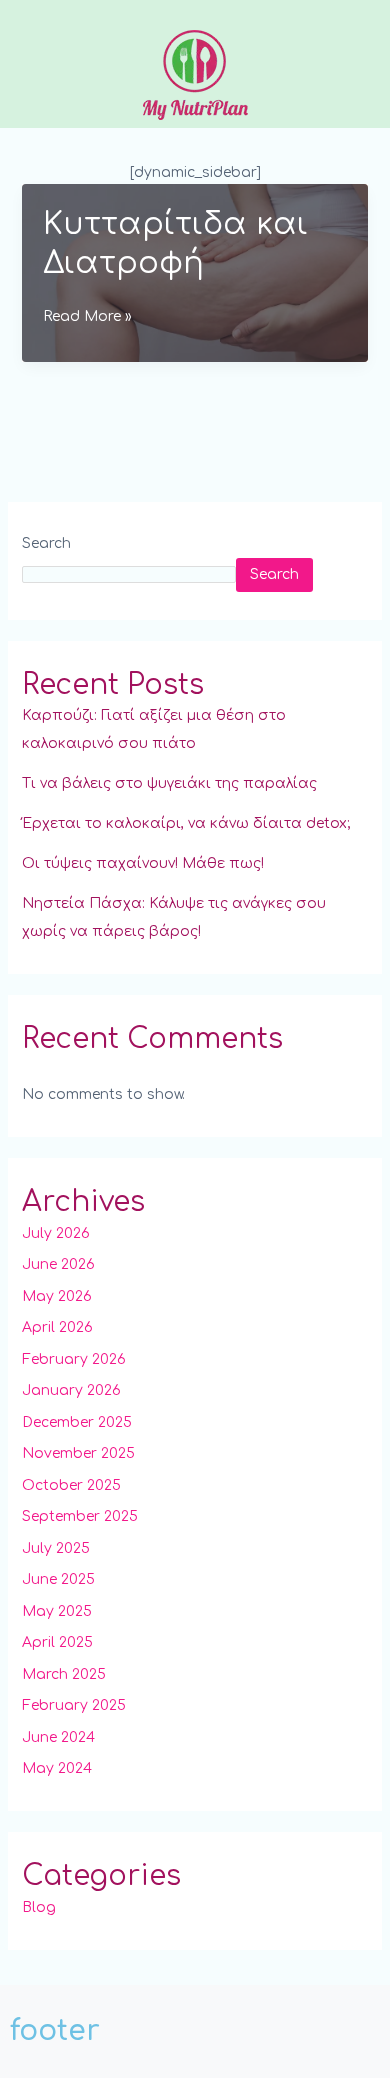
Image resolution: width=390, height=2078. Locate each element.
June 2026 (58, 1264)
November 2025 (78, 1453)
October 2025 (71, 1485)
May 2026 (57, 1296)
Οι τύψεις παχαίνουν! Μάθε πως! (143, 863)
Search (46, 543)
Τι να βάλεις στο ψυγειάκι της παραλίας (169, 783)
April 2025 (57, 1642)
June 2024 (58, 1737)
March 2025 (64, 1674)
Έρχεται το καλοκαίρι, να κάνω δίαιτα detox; (186, 823)
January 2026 (71, 1390)
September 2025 (80, 1516)
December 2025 (77, 1422)
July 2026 (56, 1233)
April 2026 (57, 1327)
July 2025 (56, 1548)
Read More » (87, 319)
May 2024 (57, 1768)
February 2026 (74, 1359)
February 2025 (74, 1705)
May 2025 (57, 1611)
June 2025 (58, 1579)
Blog (39, 1907)
